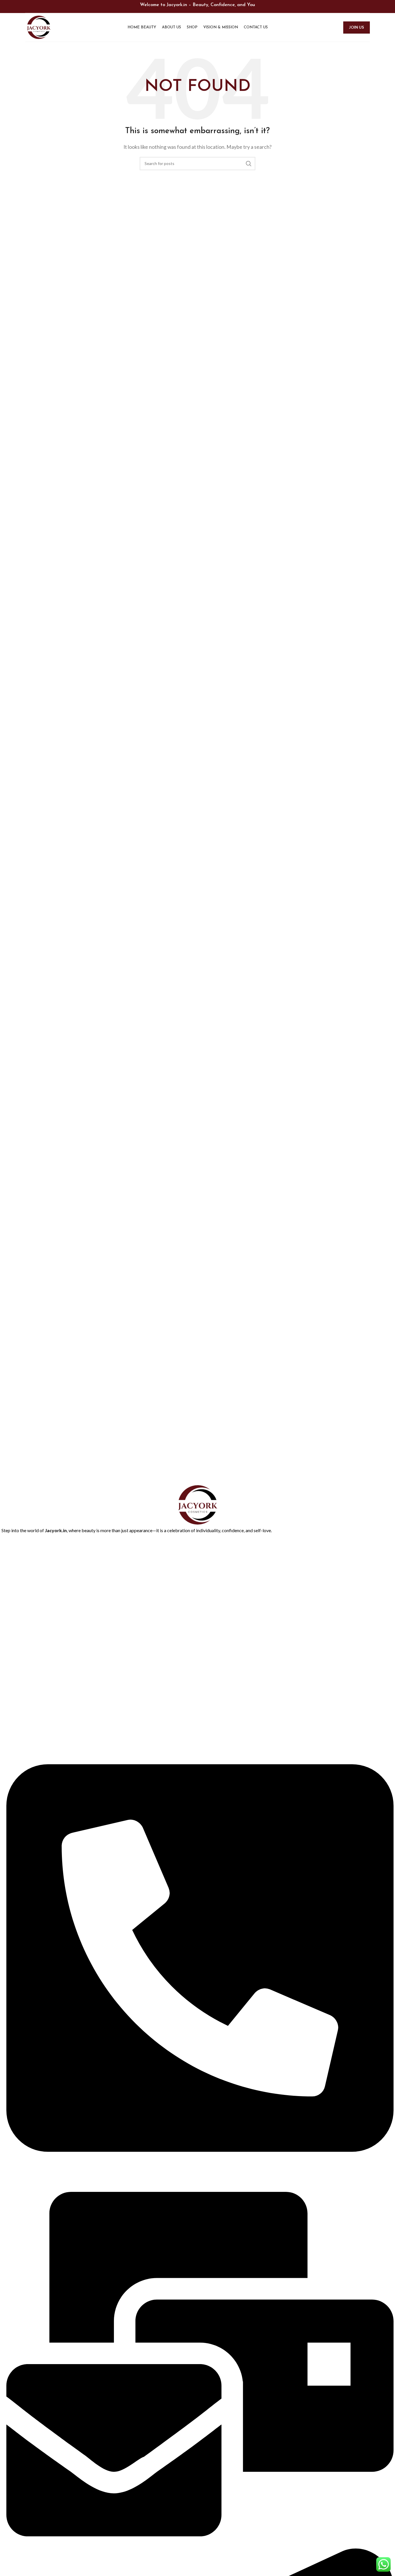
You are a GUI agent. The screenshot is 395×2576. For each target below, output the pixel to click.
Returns (9, 1618)
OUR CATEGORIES (19, 1658)
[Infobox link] (197, 1359)
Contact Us (12, 1588)
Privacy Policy (14, 1608)
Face (6, 1677)
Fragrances (11, 1687)
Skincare (9, 1707)
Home (7, 1549)
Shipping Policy (15, 1648)
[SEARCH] (249, 164)
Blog (5, 1578)
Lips (5, 1667)
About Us (10, 1559)
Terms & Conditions (20, 1628)
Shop (6, 1568)
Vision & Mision (15, 1638)
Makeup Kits (13, 1697)
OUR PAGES (13, 1539)
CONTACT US (15, 1727)
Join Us (357, 27)
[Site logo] (39, 27)
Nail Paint (10, 1717)
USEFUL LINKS (15, 1598)
